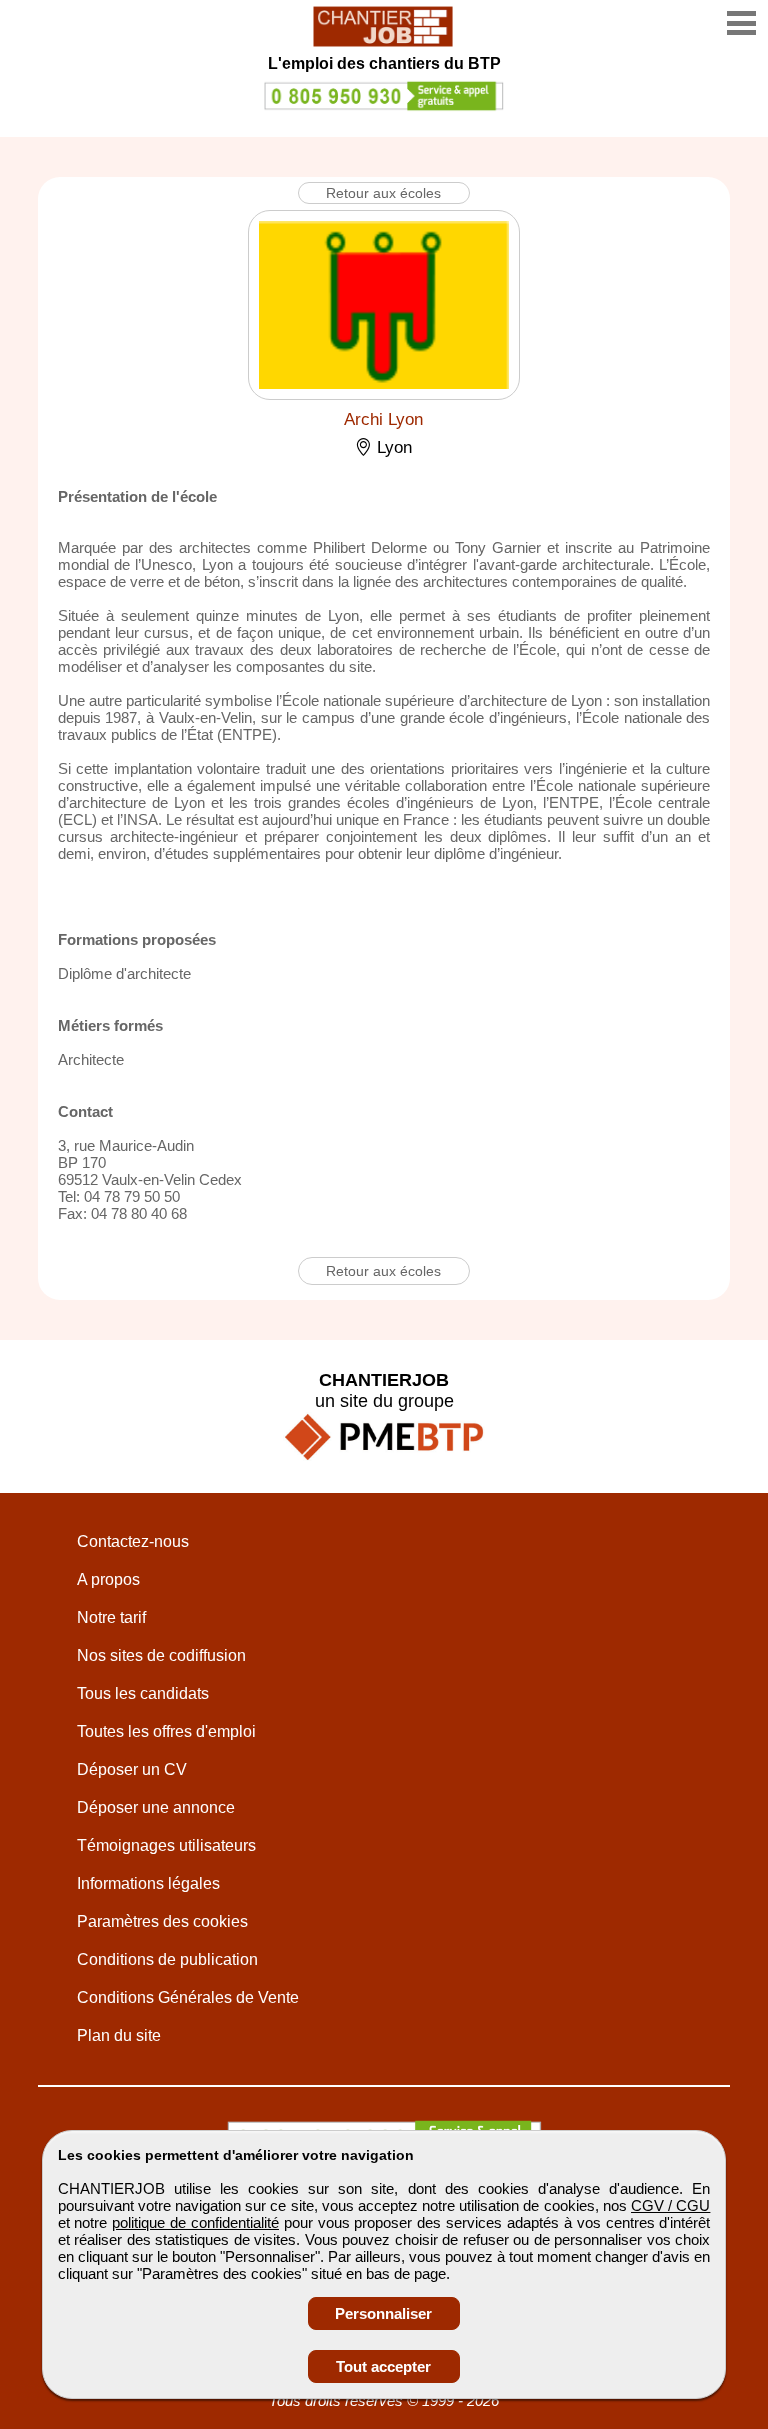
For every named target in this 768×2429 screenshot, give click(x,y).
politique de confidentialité (195, 2222)
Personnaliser (383, 2313)
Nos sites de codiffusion (161, 1655)
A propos (108, 1579)
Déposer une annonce (156, 1807)
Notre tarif (111, 1617)
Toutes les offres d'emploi (166, 1731)
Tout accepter (383, 2366)
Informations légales (148, 1883)
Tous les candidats (143, 1693)
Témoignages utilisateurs (166, 1845)
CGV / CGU (670, 2205)
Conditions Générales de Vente (188, 1997)
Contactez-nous (133, 1541)
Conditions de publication (167, 1959)
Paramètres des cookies (162, 1921)
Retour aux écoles (383, 193)
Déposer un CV (132, 1769)
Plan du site (119, 2035)
